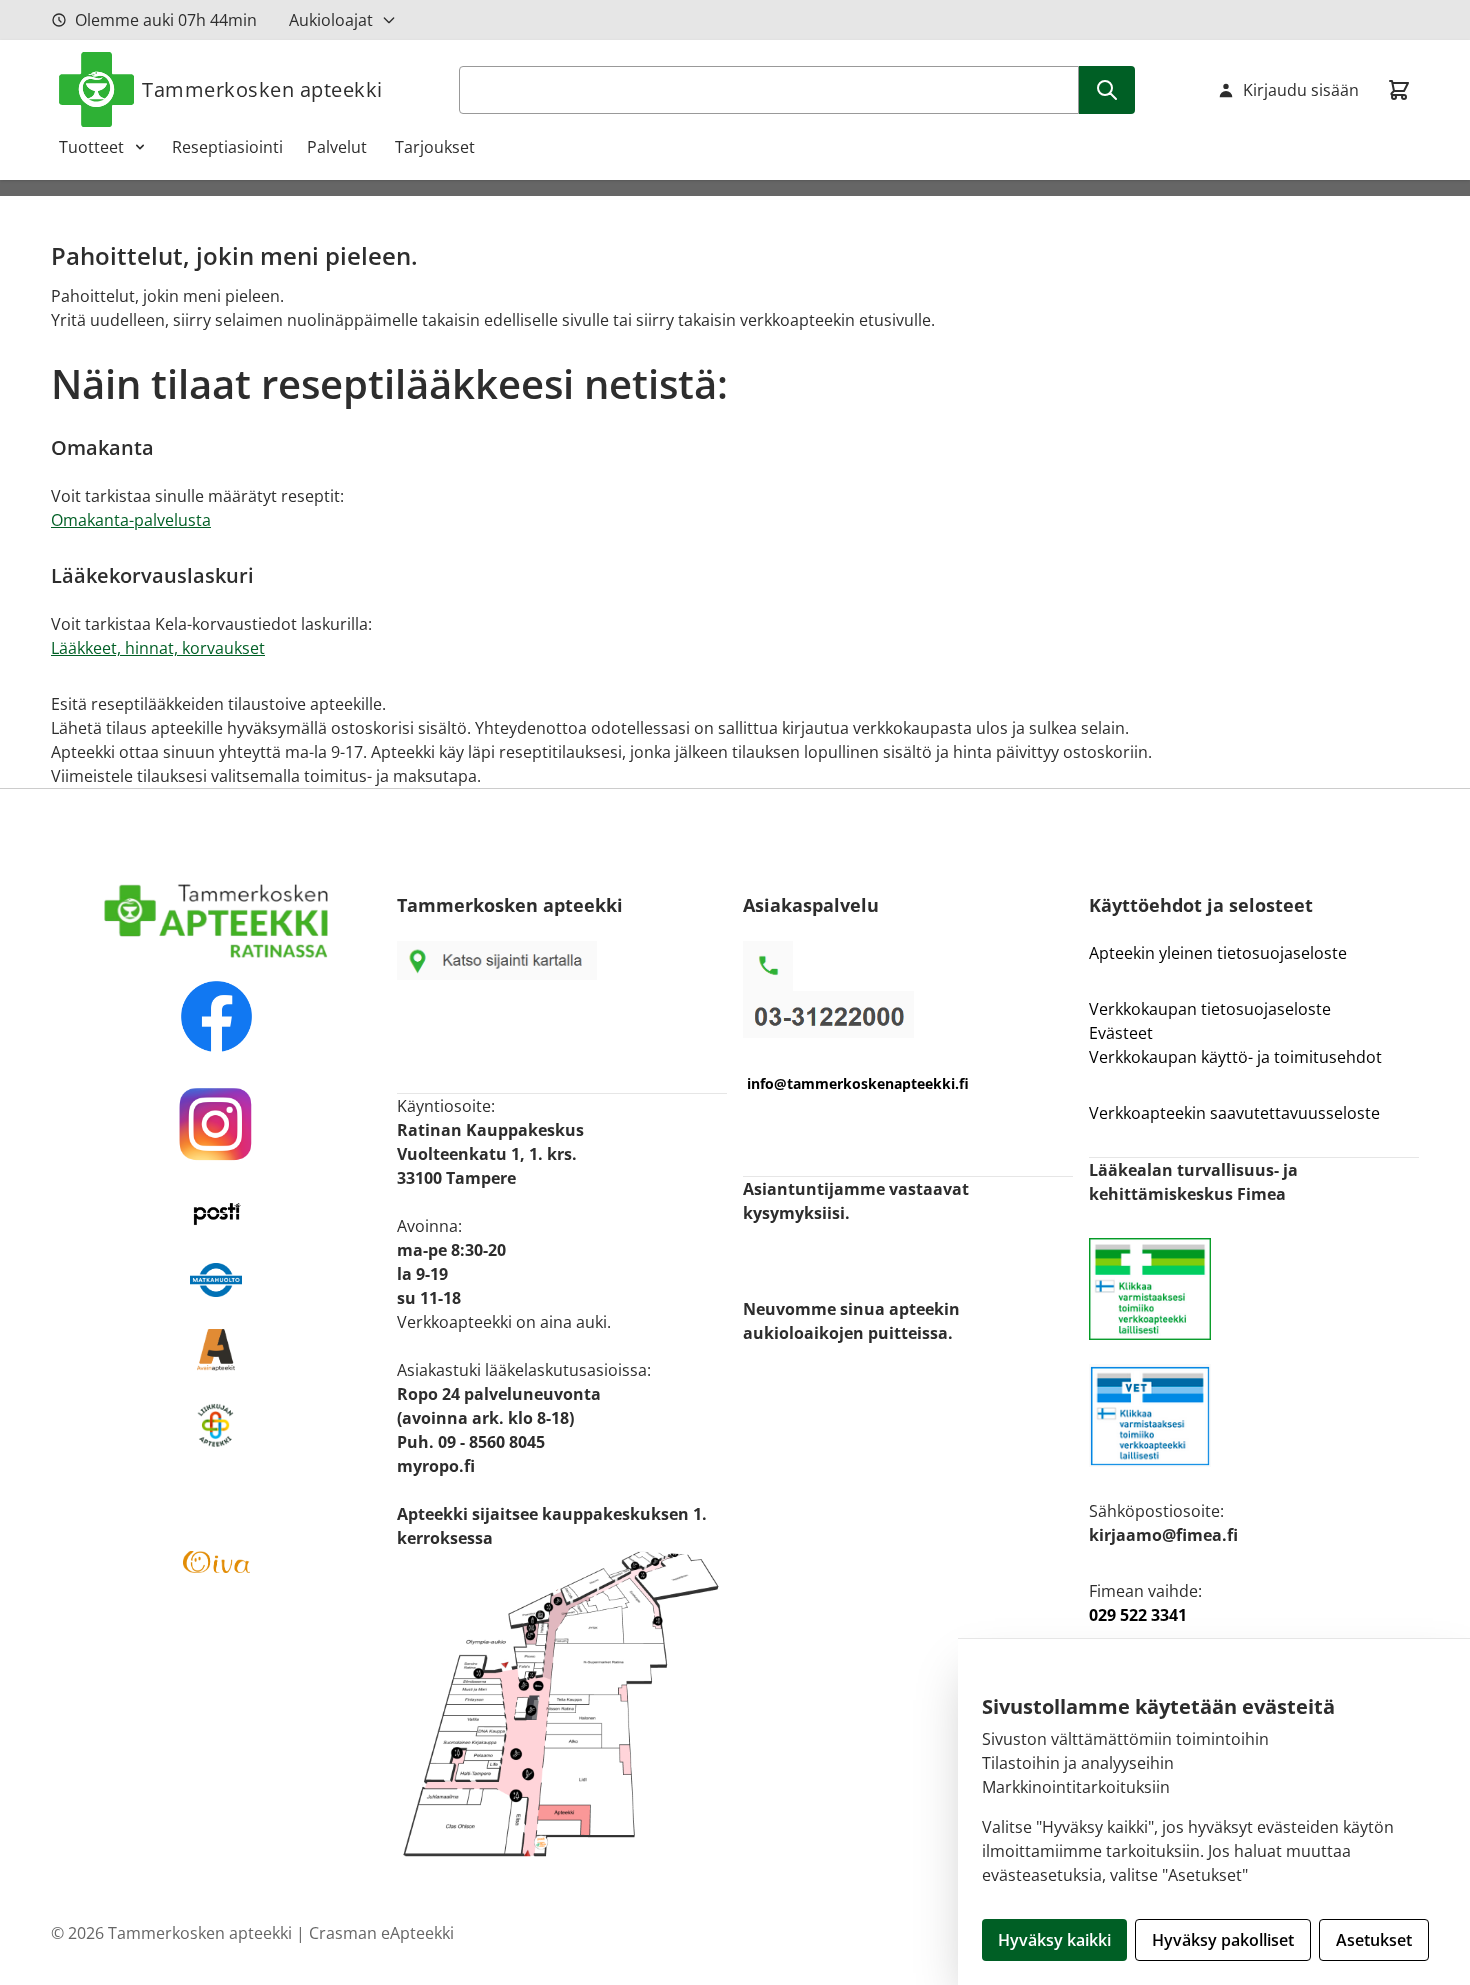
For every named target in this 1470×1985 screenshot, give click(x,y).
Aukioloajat (331, 20)
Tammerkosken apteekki (262, 89)
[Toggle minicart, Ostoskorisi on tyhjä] (1399, 90)
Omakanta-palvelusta (131, 520)
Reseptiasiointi (227, 147)
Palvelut (339, 147)
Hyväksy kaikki (1054, 1940)
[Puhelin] (908, 1014)
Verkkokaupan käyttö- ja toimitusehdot (1237, 1057)
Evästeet (1121, 1033)
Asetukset (1374, 1940)
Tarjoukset (435, 147)
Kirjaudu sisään (1301, 90)
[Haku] (1107, 90)
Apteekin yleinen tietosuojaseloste (1218, 953)
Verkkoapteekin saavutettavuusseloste (1234, 1113)
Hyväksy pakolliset (1223, 1940)
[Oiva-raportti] (216, 1562)
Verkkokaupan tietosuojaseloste (1210, 1009)
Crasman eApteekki (381, 1933)
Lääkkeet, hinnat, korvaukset (158, 648)
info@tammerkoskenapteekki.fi (858, 1083)
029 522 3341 (1138, 1615)
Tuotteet (91, 147)
